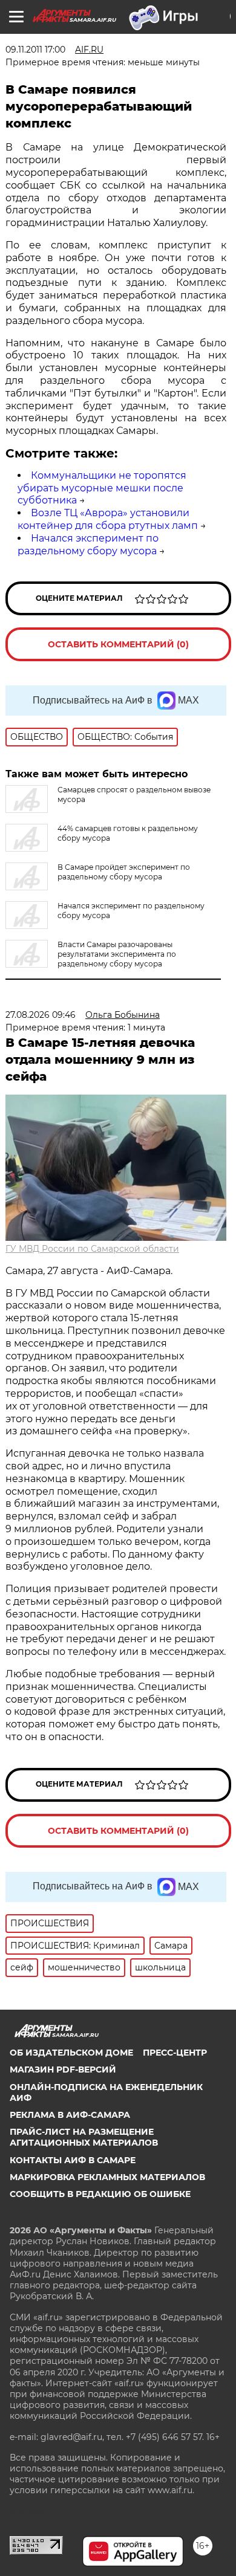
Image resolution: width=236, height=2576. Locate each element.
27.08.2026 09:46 (41, 1015)
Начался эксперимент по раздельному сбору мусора (88, 545)
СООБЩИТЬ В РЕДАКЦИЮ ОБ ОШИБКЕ (100, 2194)
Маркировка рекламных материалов (107, 2177)
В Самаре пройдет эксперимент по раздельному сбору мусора (124, 872)
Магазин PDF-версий (63, 2070)
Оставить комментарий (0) (118, 644)
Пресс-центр (175, 2053)
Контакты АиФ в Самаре (73, 2160)
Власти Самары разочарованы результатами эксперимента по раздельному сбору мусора (117, 954)
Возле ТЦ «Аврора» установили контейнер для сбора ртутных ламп (108, 519)
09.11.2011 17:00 (35, 50)
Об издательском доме (71, 2053)
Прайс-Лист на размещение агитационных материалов (84, 2137)
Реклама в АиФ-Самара (70, 2115)
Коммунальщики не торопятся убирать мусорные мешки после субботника (102, 488)
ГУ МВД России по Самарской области (92, 1249)
